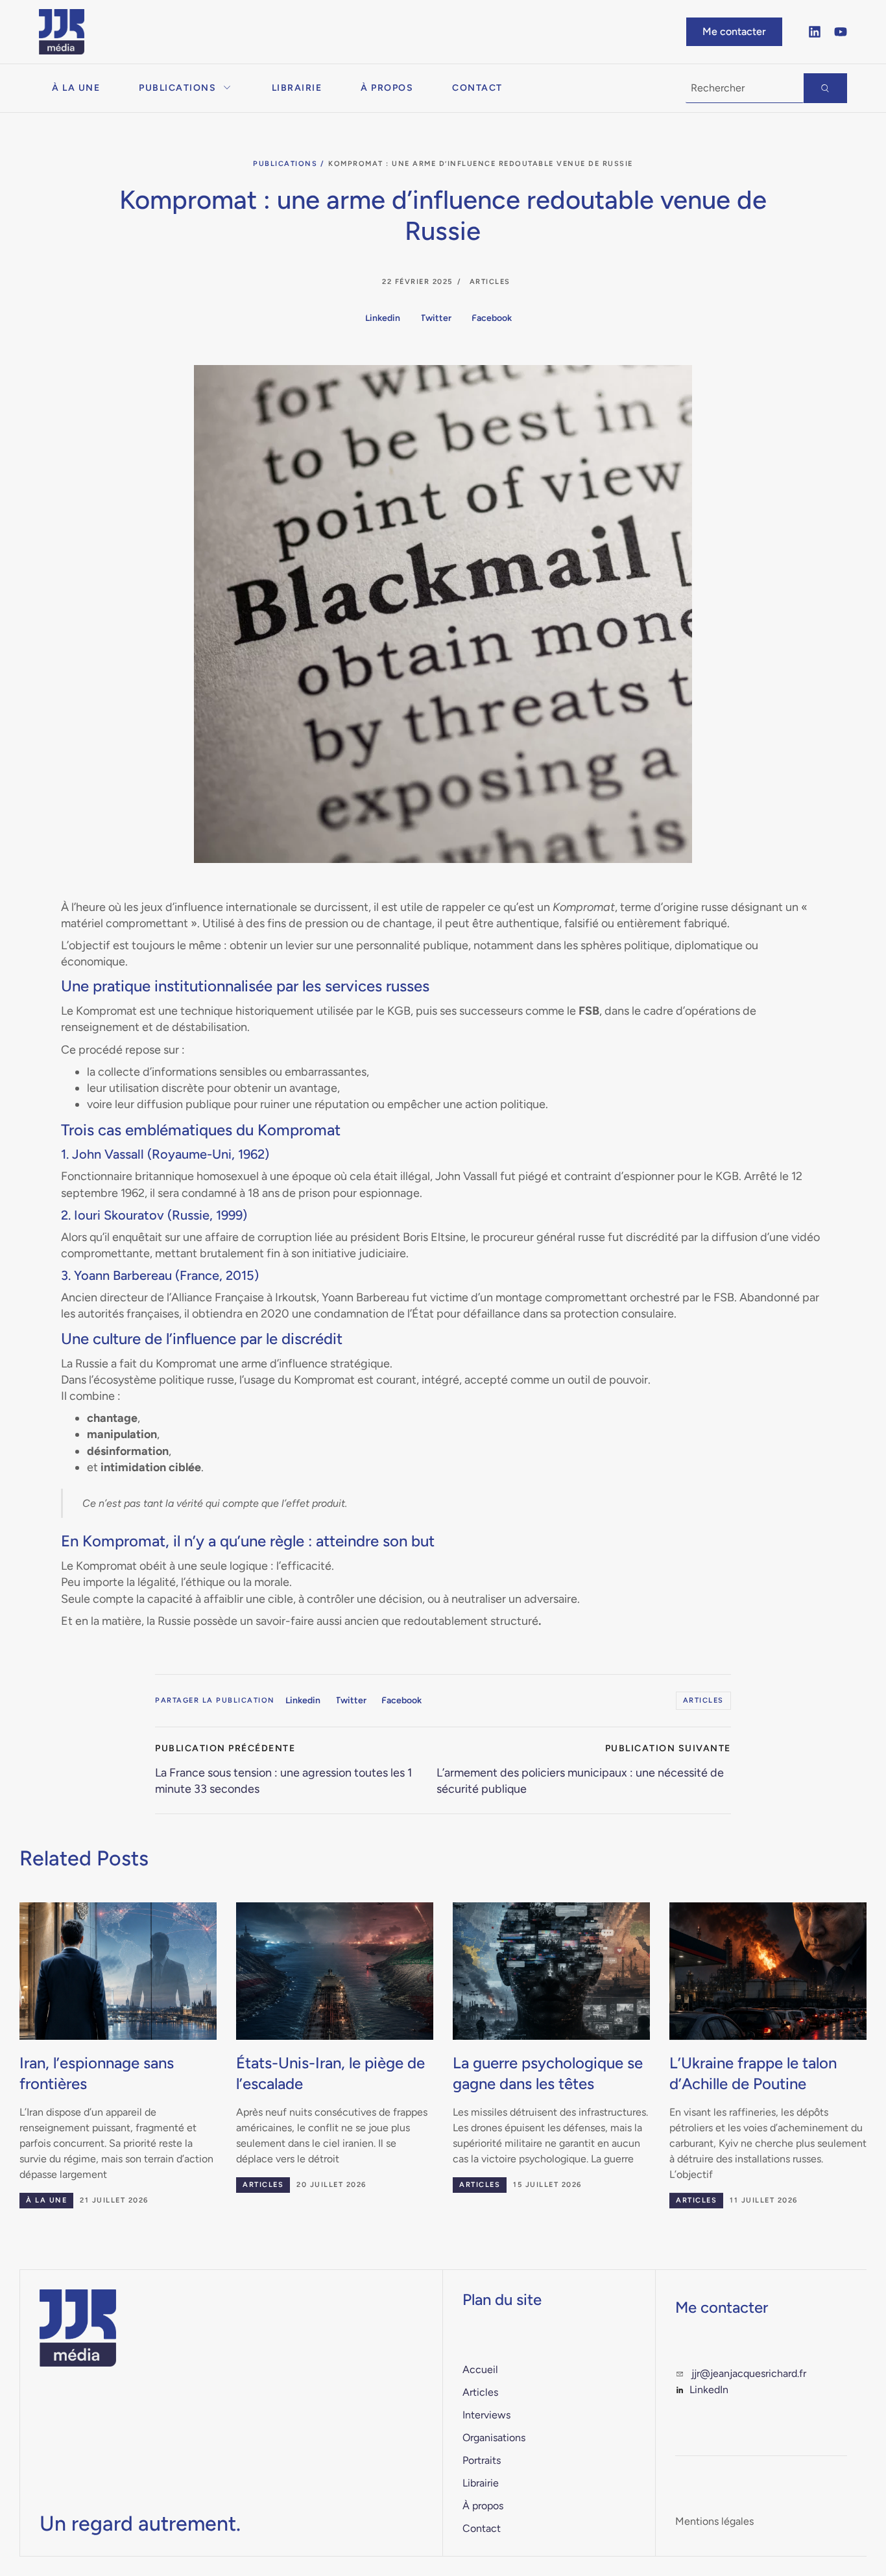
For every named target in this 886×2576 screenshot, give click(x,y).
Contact (477, 88)
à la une (46, 2200)
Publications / (289, 164)
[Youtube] (841, 32)
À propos (387, 88)
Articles (490, 282)
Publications (177, 88)
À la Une (76, 88)
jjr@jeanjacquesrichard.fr (749, 2373)
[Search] (825, 88)
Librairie (297, 88)
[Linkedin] (815, 32)
